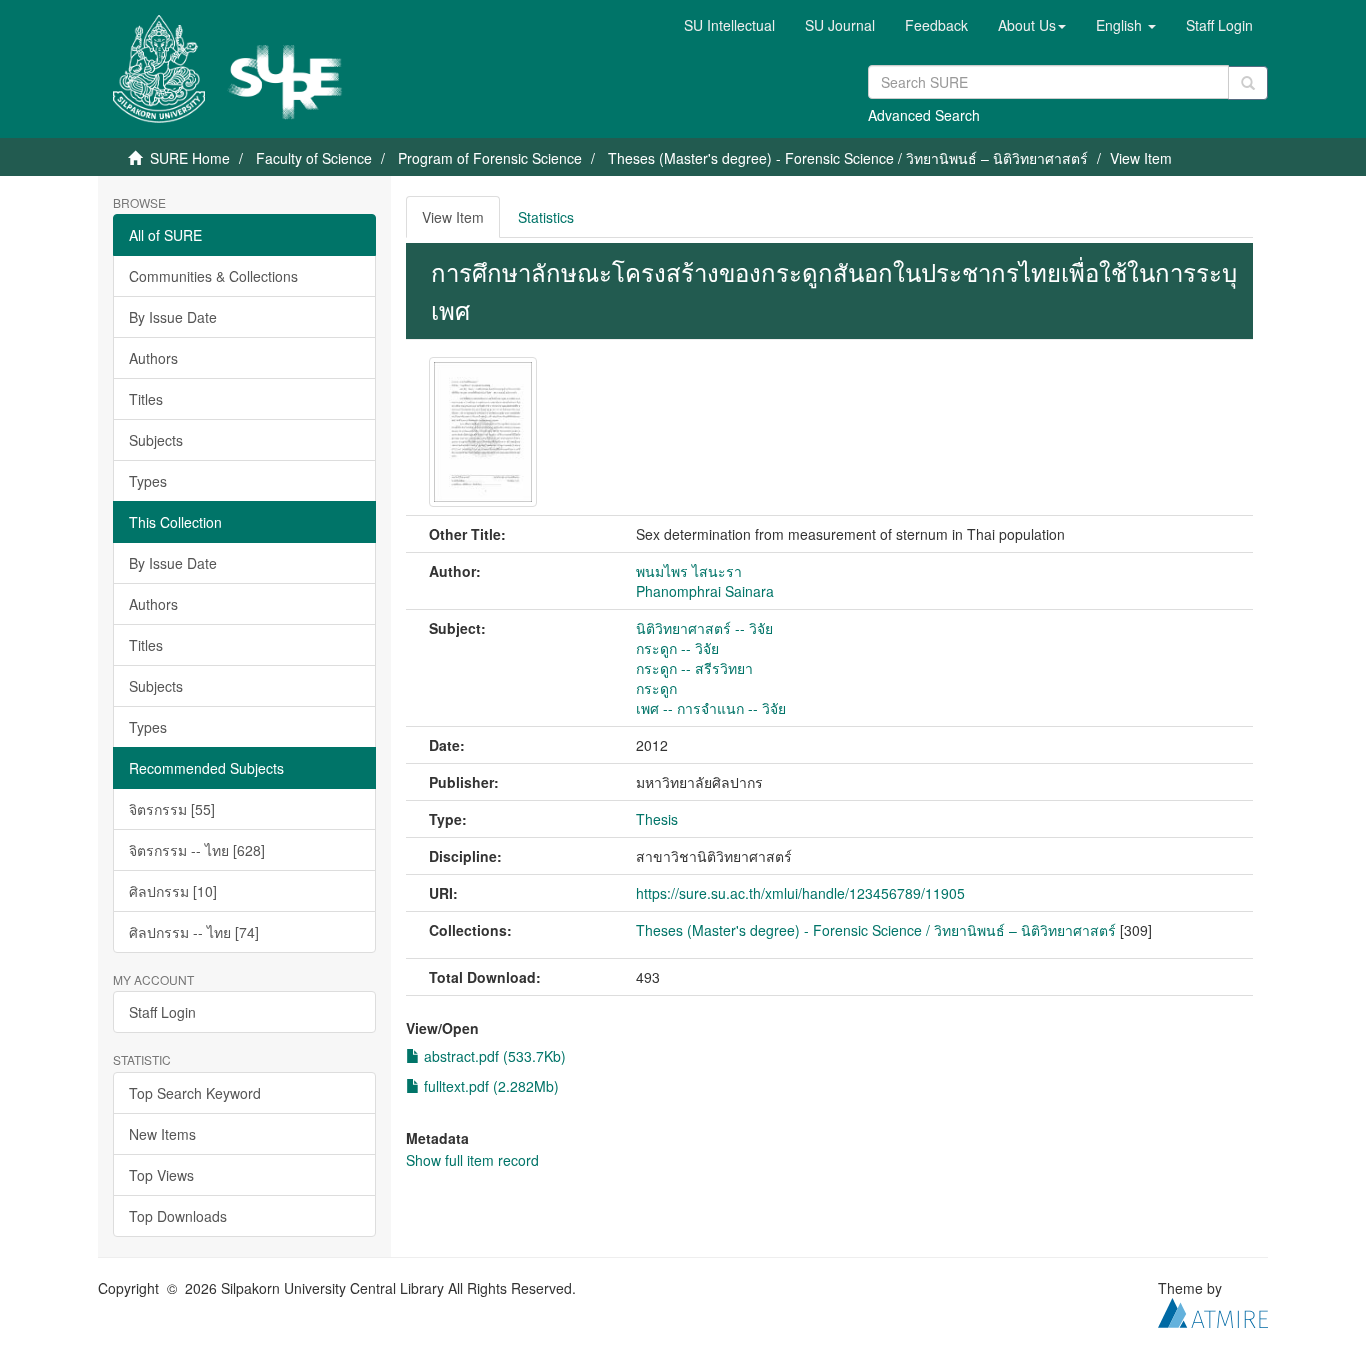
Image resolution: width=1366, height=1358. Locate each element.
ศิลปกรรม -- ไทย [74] (194, 932)
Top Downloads (178, 1216)
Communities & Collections (213, 276)
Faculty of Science (314, 158)
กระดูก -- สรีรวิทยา (694, 668)
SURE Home (190, 158)
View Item (453, 217)
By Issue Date (173, 317)
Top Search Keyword (195, 1093)
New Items (162, 1134)
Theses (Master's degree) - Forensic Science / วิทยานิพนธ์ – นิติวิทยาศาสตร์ (848, 158)
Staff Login (162, 1012)
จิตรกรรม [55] (172, 809)
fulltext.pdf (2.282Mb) (489, 1086)
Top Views (161, 1175)
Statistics (546, 217)
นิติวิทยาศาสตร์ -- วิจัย (704, 628)
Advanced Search (924, 115)
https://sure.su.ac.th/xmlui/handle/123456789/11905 (800, 893)
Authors (153, 358)
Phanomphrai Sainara (705, 591)
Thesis (657, 819)
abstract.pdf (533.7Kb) (493, 1056)
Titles (146, 399)
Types (148, 481)
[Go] (1248, 83)
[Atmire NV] (1213, 1310)
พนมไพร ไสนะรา (689, 571)
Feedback (936, 25)
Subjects (156, 440)
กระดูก (656, 688)
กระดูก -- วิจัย (677, 648)
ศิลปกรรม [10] (173, 891)
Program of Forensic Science (490, 158)
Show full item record (472, 1160)
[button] (1032, 25)
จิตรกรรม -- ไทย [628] (197, 850)
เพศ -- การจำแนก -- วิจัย (711, 708)
